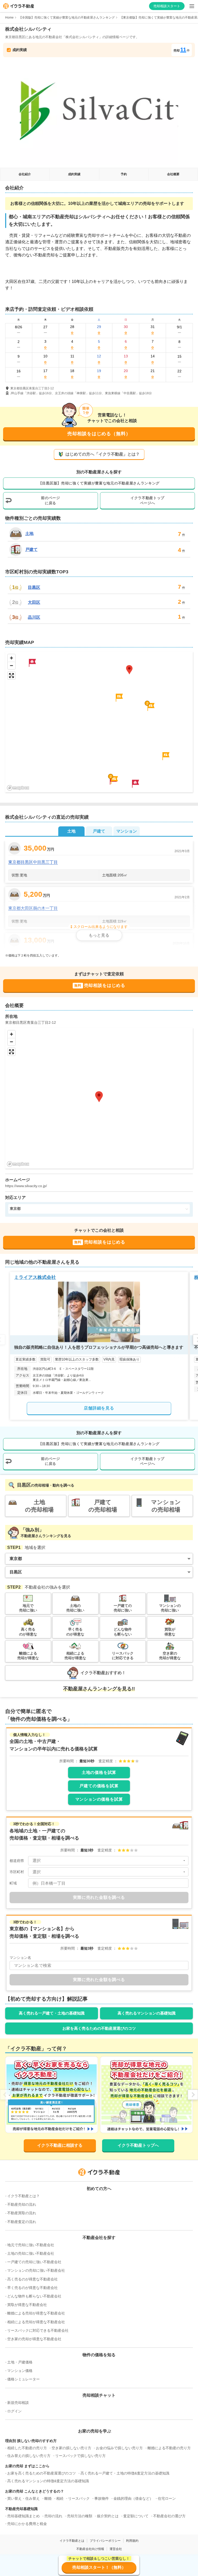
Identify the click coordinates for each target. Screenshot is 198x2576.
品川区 (34, 617)
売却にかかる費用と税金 (27, 2524)
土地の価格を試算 (99, 1772)
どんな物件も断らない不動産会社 (34, 2296)
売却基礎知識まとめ (23, 2516)
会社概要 (173, 174)
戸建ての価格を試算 (99, 1786)
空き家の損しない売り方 (71, 2448)
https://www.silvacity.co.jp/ (26, 1186)
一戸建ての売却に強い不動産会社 (34, 2262)
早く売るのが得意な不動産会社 (32, 2288)
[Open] (184, 1861)
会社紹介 (25, 174)
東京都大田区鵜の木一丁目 (33, 908)
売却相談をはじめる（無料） (99, 434)
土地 (29, 534)
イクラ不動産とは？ (23, 2196)
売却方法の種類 (80, 2516)
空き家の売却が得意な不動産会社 (34, 2339)
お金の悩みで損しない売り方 (119, 2448)
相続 (60, 2498)
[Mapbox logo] (18, 788)
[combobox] (108, 1861)
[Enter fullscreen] (11, 676)
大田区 (34, 602)
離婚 (48, 2498)
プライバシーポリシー (105, 2541)
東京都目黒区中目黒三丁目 (33, 862)
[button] (151, 707)
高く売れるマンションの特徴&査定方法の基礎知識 (48, 2481)
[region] (99, 722)
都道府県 (17, 1861)
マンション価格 (20, 2371)
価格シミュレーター (23, 2379)
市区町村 (17, 1872)
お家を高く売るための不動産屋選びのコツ (99, 2028)
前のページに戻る (51, 500)
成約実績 (74, 174)
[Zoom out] (11, 665)
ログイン (14, 2411)
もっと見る (99, 935)
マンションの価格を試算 (99, 1799)
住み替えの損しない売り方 (29, 2456)
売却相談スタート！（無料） (99, 2567)
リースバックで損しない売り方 (80, 2456)
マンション (127, 831)
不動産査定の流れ (22, 2222)
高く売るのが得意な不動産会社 (32, 2279)
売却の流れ (53, 2516)
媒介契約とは (108, 2516)
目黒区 (34, 588)
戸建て (31, 549)
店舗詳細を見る (99, 1408)
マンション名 (20, 1958)
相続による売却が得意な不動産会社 (36, 2322)
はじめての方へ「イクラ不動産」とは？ (103, 454)
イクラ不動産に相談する (60, 2145)
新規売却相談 (18, 2403)
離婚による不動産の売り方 (169, 2448)
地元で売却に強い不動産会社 (31, 2245)
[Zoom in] (11, 658)
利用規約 (132, 2541)
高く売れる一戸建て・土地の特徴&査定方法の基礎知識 (125, 2473)
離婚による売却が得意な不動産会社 (36, 2313)
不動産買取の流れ (22, 2213)
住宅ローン (167, 2498)
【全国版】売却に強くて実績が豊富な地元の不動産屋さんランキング (67, 18)
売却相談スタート (167, 6)
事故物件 (102, 2498)
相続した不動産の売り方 (27, 2448)
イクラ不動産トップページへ (147, 500)
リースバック (79, 2498)
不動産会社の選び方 (169, 2516)
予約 (124, 174)
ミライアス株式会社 (35, 1277)
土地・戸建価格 (20, 2362)
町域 (13, 1883)
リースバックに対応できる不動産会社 (38, 2330)
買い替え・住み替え (23, 2498)
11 (183, 50)
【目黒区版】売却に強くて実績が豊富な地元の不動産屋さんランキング (99, 483)
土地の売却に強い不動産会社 (31, 2253)
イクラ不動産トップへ (138, 2145)
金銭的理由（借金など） (133, 2498)
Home (9, 18)
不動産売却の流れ (22, 2204)
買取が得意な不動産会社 (27, 2305)
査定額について (136, 2516)
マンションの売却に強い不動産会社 (36, 2270)
